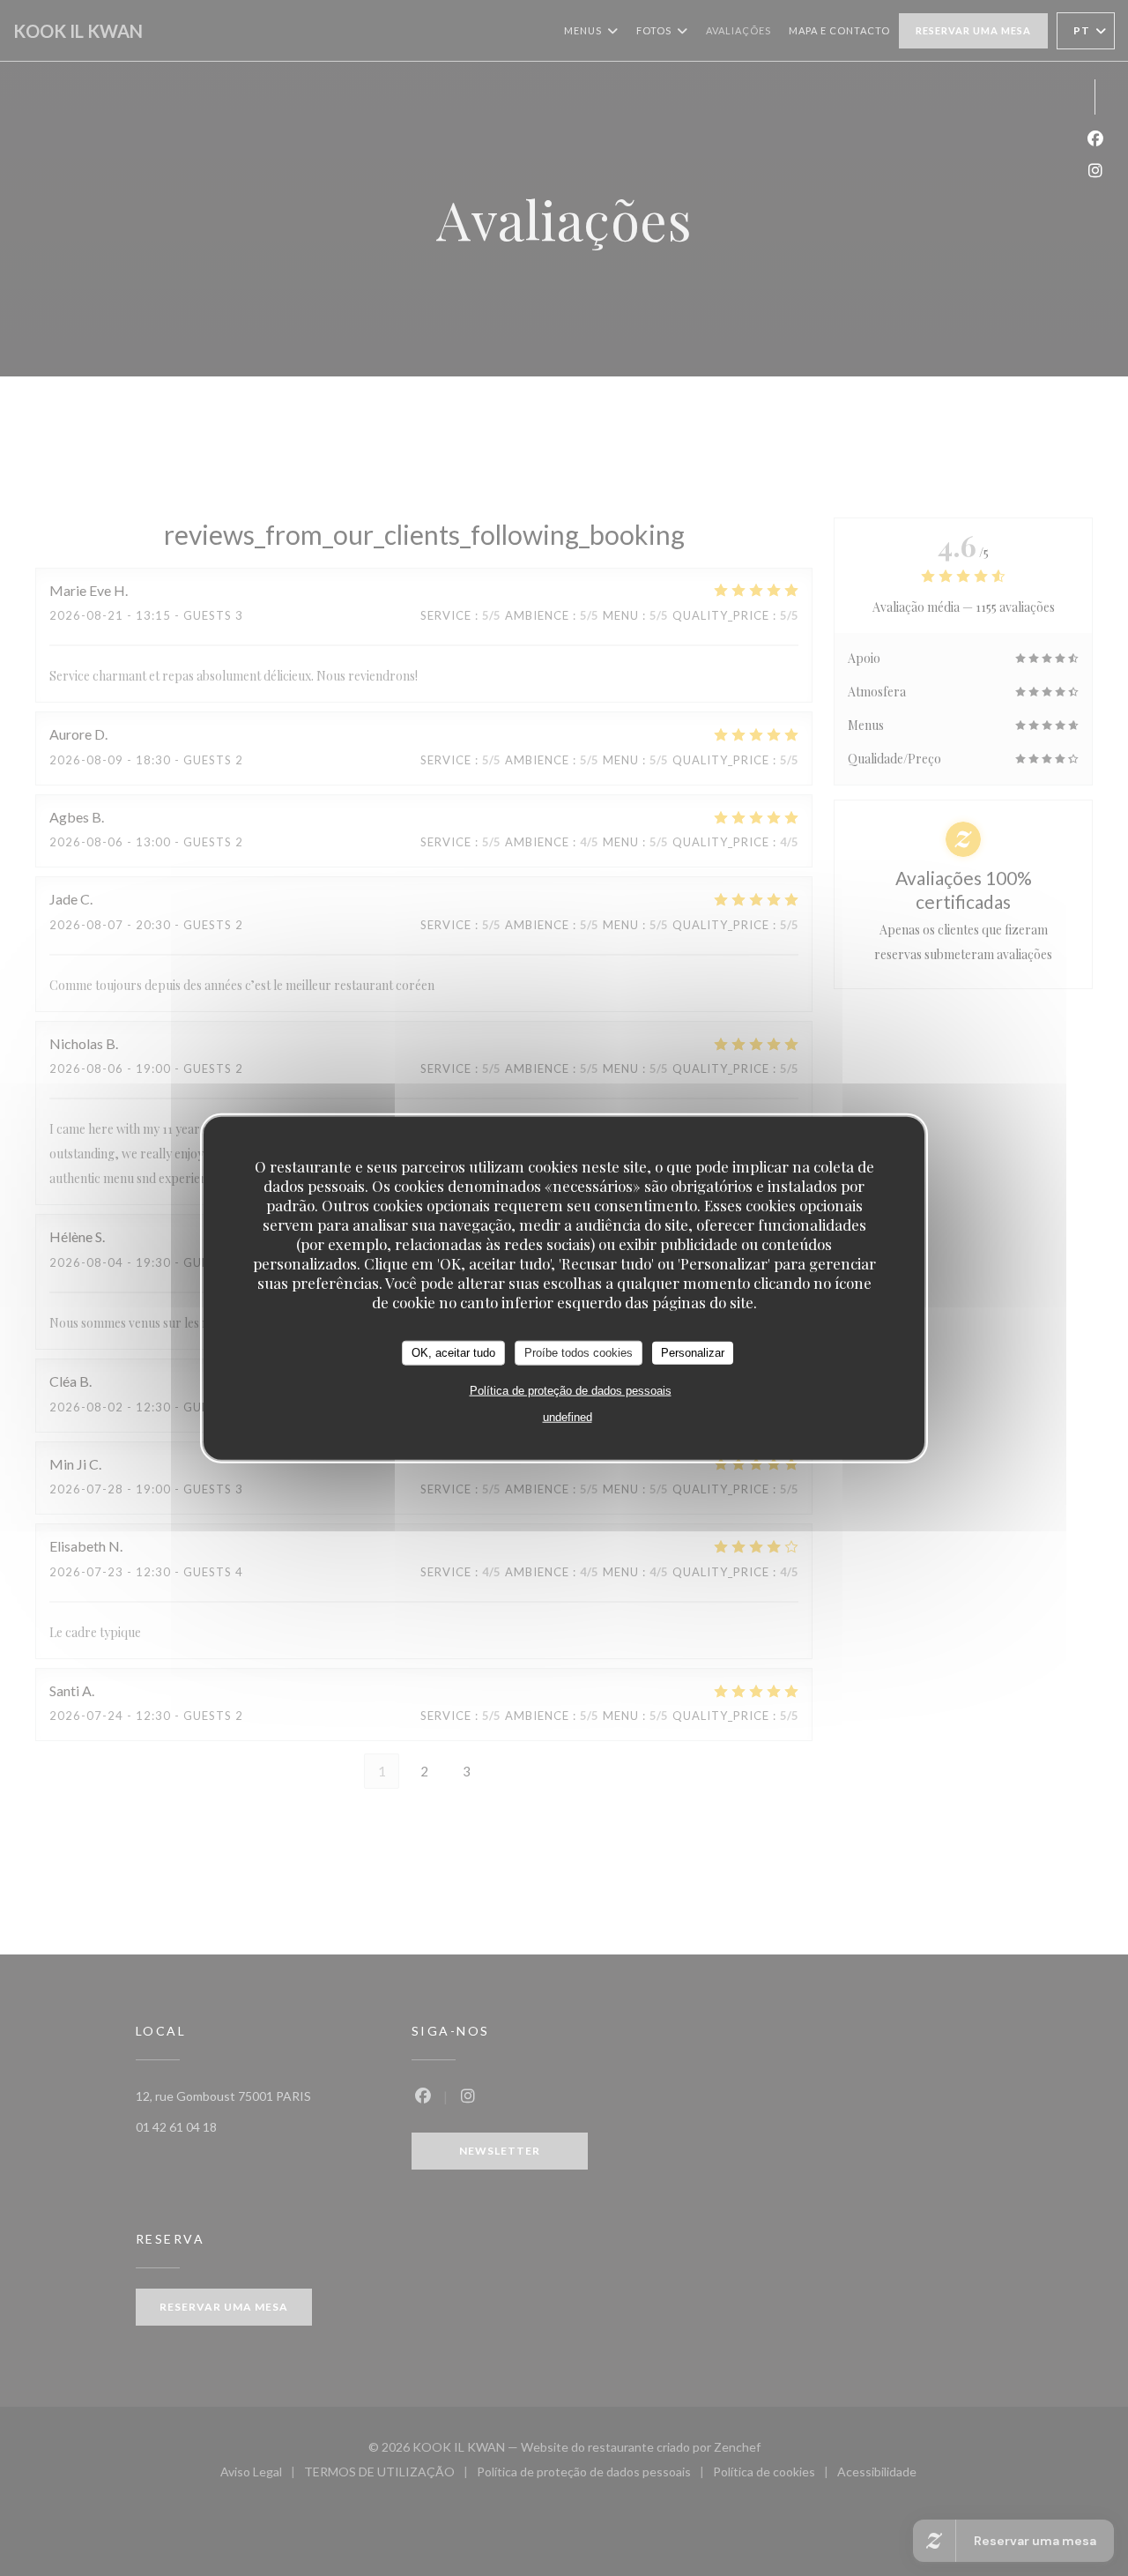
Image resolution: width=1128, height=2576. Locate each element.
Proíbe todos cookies (579, 1353)
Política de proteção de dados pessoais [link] (571, 1390)
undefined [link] (568, 1416)
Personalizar (693, 1353)
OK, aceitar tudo (453, 1353)
